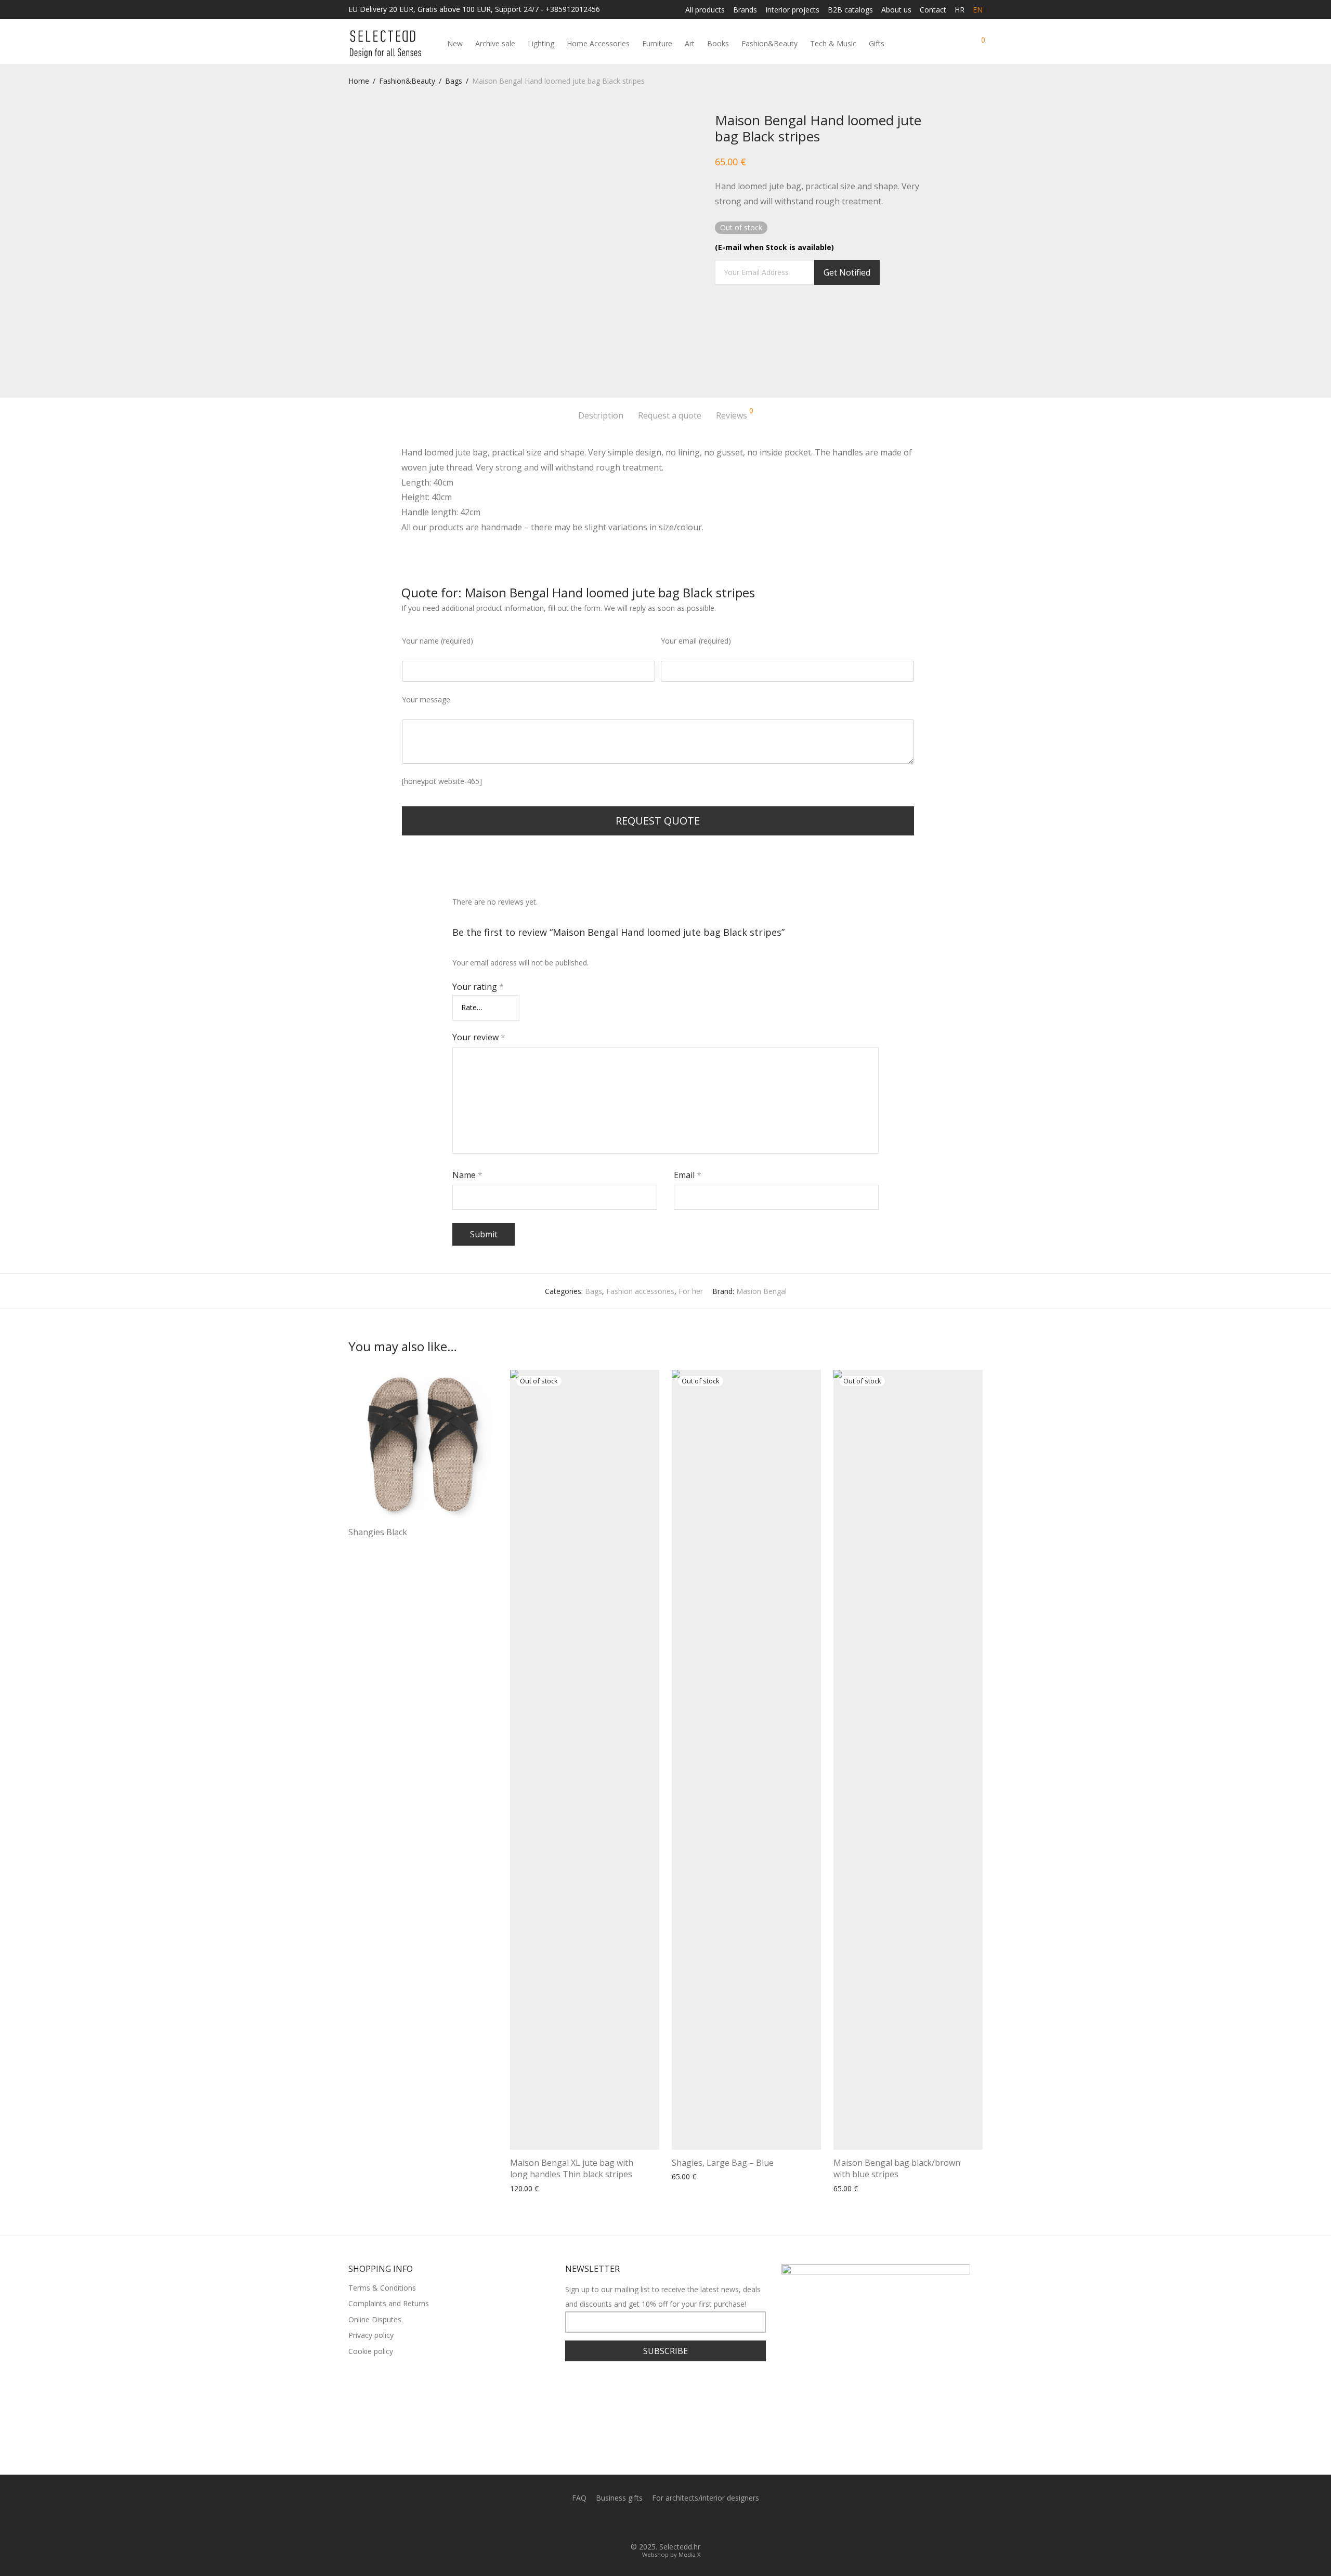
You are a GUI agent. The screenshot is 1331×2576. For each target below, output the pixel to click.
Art (690, 43)
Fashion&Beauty (769, 43)
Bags (454, 81)
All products (705, 10)
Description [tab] (601, 415)
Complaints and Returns (389, 2303)
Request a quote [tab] (670, 415)
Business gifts (619, 2498)
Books (718, 43)
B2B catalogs (850, 10)
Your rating (478, 987)
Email (688, 1175)
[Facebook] (657, 2523)
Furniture (657, 43)
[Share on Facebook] (719, 316)
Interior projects (792, 10)
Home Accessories (598, 43)
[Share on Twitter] (734, 316)
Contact (933, 10)
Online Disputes (375, 2319)
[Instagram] (674, 2523)
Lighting (541, 43)
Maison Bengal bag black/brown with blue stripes (897, 2168)
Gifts (877, 43)
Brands (745, 10)
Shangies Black (378, 1532)
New (455, 43)
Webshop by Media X (671, 2554)
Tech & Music (833, 43)
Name (467, 1175)
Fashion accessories (640, 1291)
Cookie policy (371, 2351)
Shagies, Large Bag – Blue (723, 2163)
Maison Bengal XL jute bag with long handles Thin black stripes (572, 2168)
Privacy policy (371, 2335)
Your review (479, 1037)
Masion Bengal (761, 1291)
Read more (364, 1546)
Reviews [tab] (735, 414)
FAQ (579, 2498)
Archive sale (495, 43)
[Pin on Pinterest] (749, 316)
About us (896, 10)
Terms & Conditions (382, 2288)
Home (359, 81)
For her (691, 1291)
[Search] (940, 44)
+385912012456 (573, 9)
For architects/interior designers (706, 2498)
